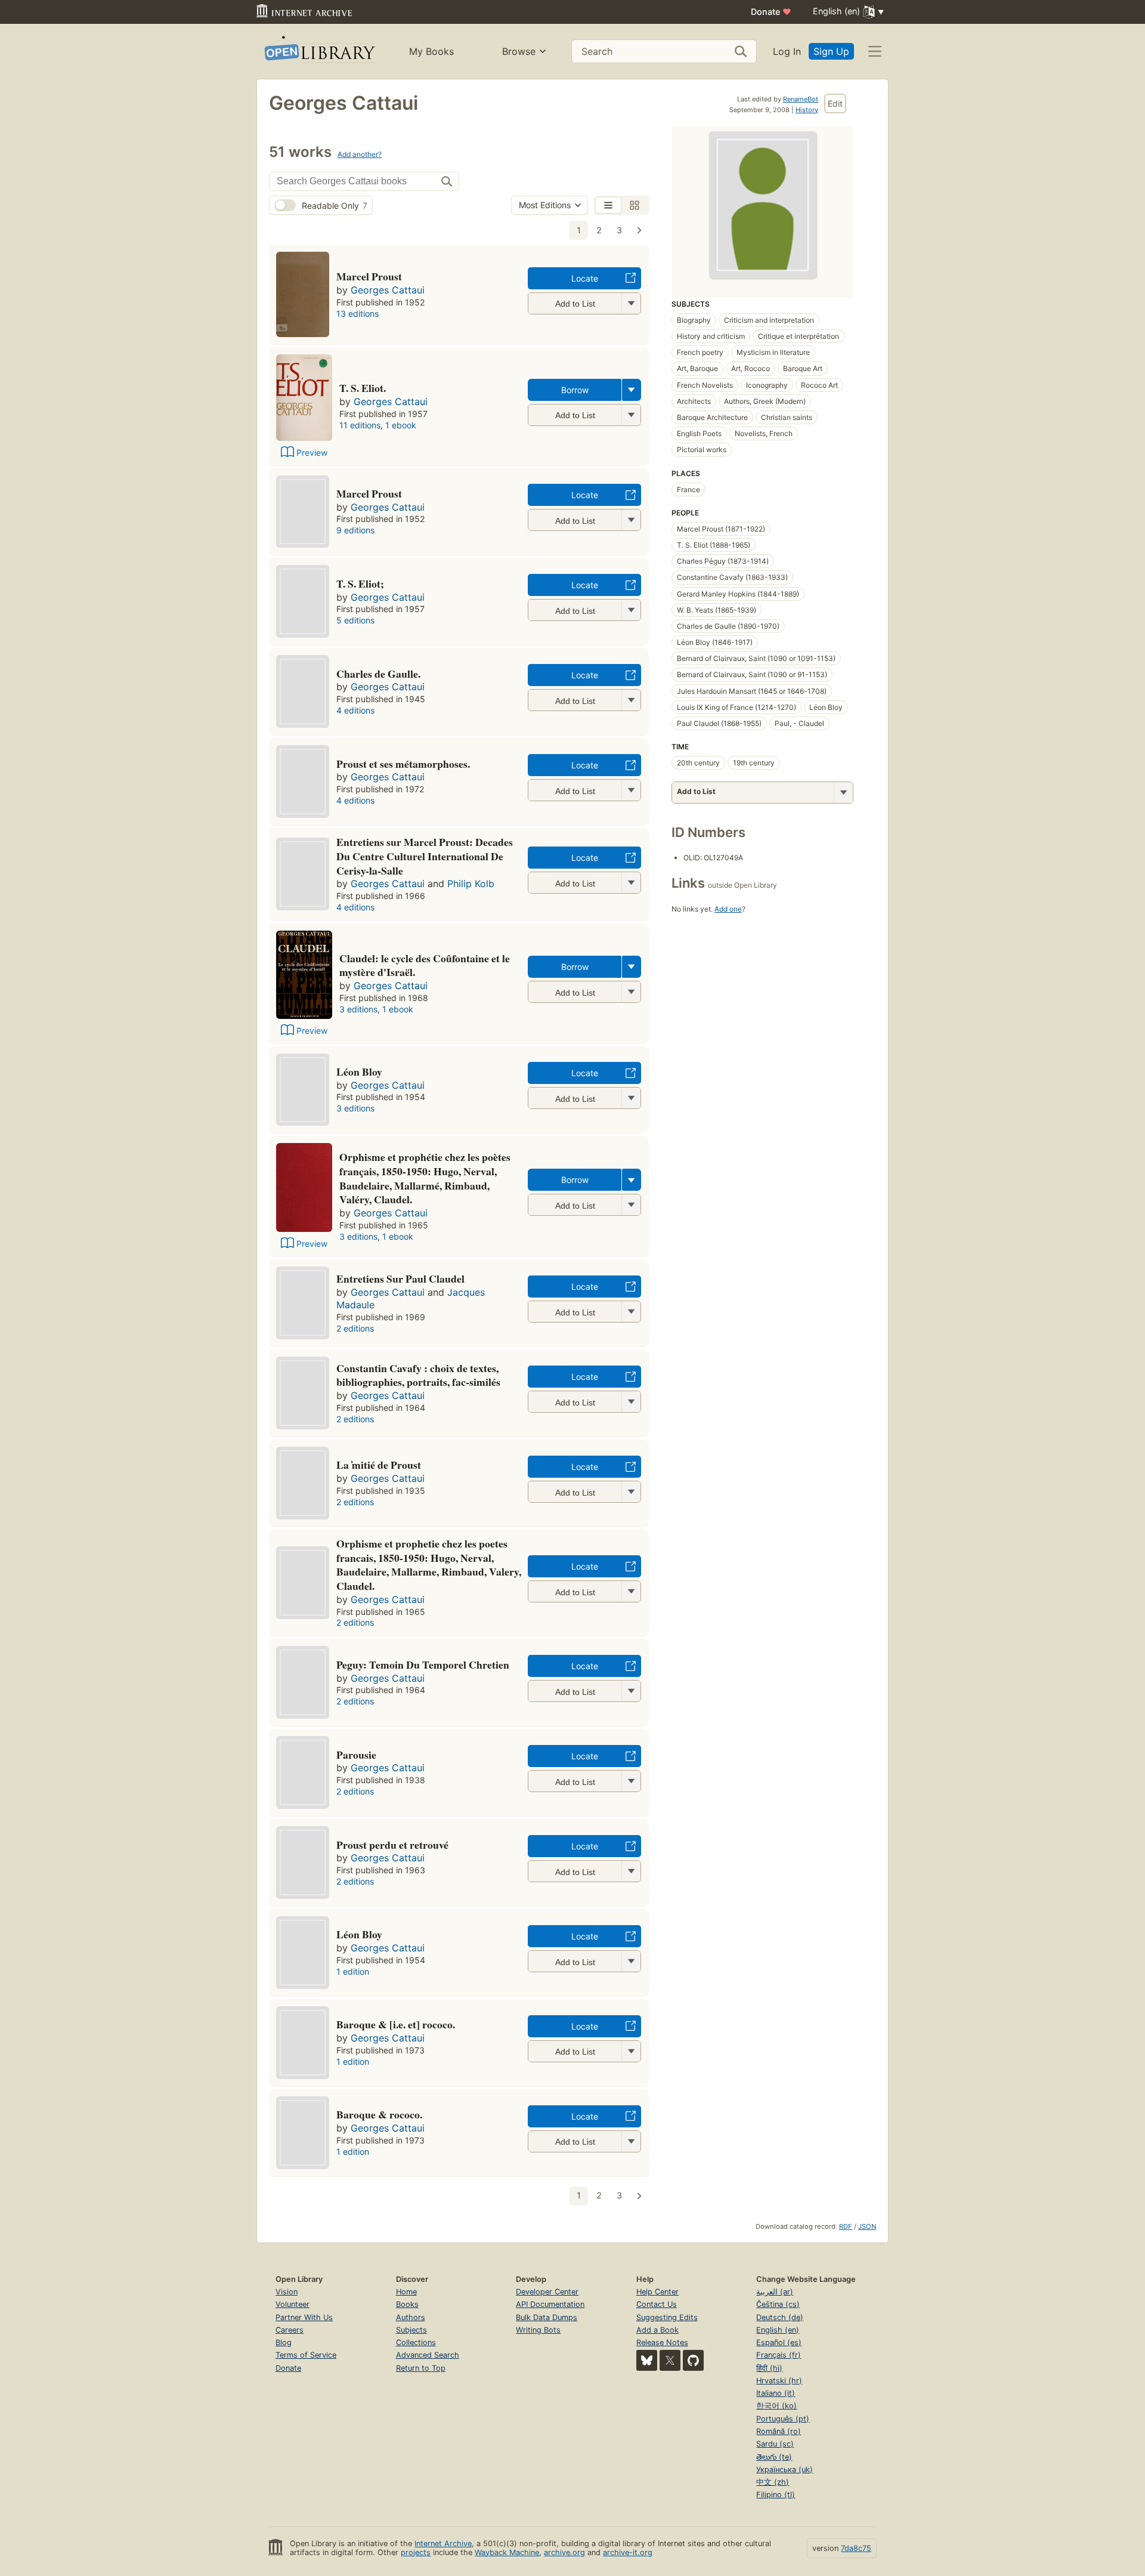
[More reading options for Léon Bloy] (631, 1098)
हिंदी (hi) (769, 2368)
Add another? (360, 154)
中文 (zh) (773, 2482)
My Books (431, 51)
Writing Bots (538, 2330)
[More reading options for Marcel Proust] (631, 303)
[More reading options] (632, 390)
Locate (585, 278)
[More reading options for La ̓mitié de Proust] (631, 1492)
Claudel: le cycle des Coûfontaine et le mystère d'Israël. (425, 965)
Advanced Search (428, 2355)
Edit (835, 104)
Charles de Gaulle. (378, 674)
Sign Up (831, 51)
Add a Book (657, 2330)
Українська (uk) (785, 2470)
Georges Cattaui (388, 290)
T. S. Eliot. (363, 388)
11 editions (360, 425)
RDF (846, 2226)
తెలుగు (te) (774, 2457)
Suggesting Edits (667, 2317)
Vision (287, 2292)
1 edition (353, 1971)
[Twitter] (670, 2360)
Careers (290, 2330)
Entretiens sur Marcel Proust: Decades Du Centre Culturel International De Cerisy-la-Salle (425, 856)
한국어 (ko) (776, 2406)
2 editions (355, 1328)
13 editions (358, 313)
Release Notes (662, 2342)
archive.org (564, 2552)
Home (406, 2292)
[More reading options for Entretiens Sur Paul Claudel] (631, 1312)
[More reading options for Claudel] (631, 992)
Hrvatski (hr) (779, 2381)
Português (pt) (783, 2419)
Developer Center (547, 2292)
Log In (787, 51)
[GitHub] (693, 2360)
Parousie (356, 1755)
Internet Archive (443, 2543)
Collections (416, 2342)
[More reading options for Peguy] (631, 1691)
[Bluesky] (647, 2360)
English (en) (778, 2330)
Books (407, 2304)
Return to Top (421, 2368)
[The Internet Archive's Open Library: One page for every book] (319, 52)
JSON (867, 2226)
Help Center (657, 2292)
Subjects (411, 2330)
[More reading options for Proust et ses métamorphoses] (631, 790)
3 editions (358, 1009)
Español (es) (779, 2342)
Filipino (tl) (776, 2495)
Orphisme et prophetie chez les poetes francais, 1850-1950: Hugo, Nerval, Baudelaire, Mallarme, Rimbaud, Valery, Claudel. (429, 1565)
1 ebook (401, 425)
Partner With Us (304, 2317)
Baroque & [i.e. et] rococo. (396, 2024)
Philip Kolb (471, 884)
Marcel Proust (369, 276)
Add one (728, 909)
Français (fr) (779, 2355)
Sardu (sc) (775, 2444)
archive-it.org (628, 2552)
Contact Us (657, 2304)
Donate (771, 12)
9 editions (355, 530)
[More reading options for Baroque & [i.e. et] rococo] (631, 2051)
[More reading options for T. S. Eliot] (631, 415)
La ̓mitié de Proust (379, 1465)
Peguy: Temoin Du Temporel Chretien (423, 1664)
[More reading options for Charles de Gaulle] (631, 700)
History (807, 110)
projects (416, 2552)
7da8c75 (856, 2548)
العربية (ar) (775, 2292)
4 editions (355, 710)
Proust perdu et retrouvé (392, 1845)
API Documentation (550, 2304)
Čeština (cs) (778, 2304)
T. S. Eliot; (360, 583)
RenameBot (801, 99)
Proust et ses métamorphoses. (403, 764)
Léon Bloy (359, 1071)
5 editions (355, 620)
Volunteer (293, 2304)
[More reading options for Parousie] (631, 1781)
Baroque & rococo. (379, 2114)
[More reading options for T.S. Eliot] (631, 610)
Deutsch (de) (780, 2317)
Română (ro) (779, 2431)
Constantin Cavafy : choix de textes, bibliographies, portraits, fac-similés (418, 1375)
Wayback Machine (507, 2552)
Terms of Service (306, 2355)
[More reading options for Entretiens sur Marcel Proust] (631, 883)
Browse (519, 51)
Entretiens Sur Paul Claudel (400, 1278)
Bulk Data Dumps (547, 2317)
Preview (312, 453)
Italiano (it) (776, 2393)
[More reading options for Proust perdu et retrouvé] (631, 1871)
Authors (411, 2317)
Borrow (575, 390)
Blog (284, 2342)
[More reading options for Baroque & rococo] (631, 2141)
